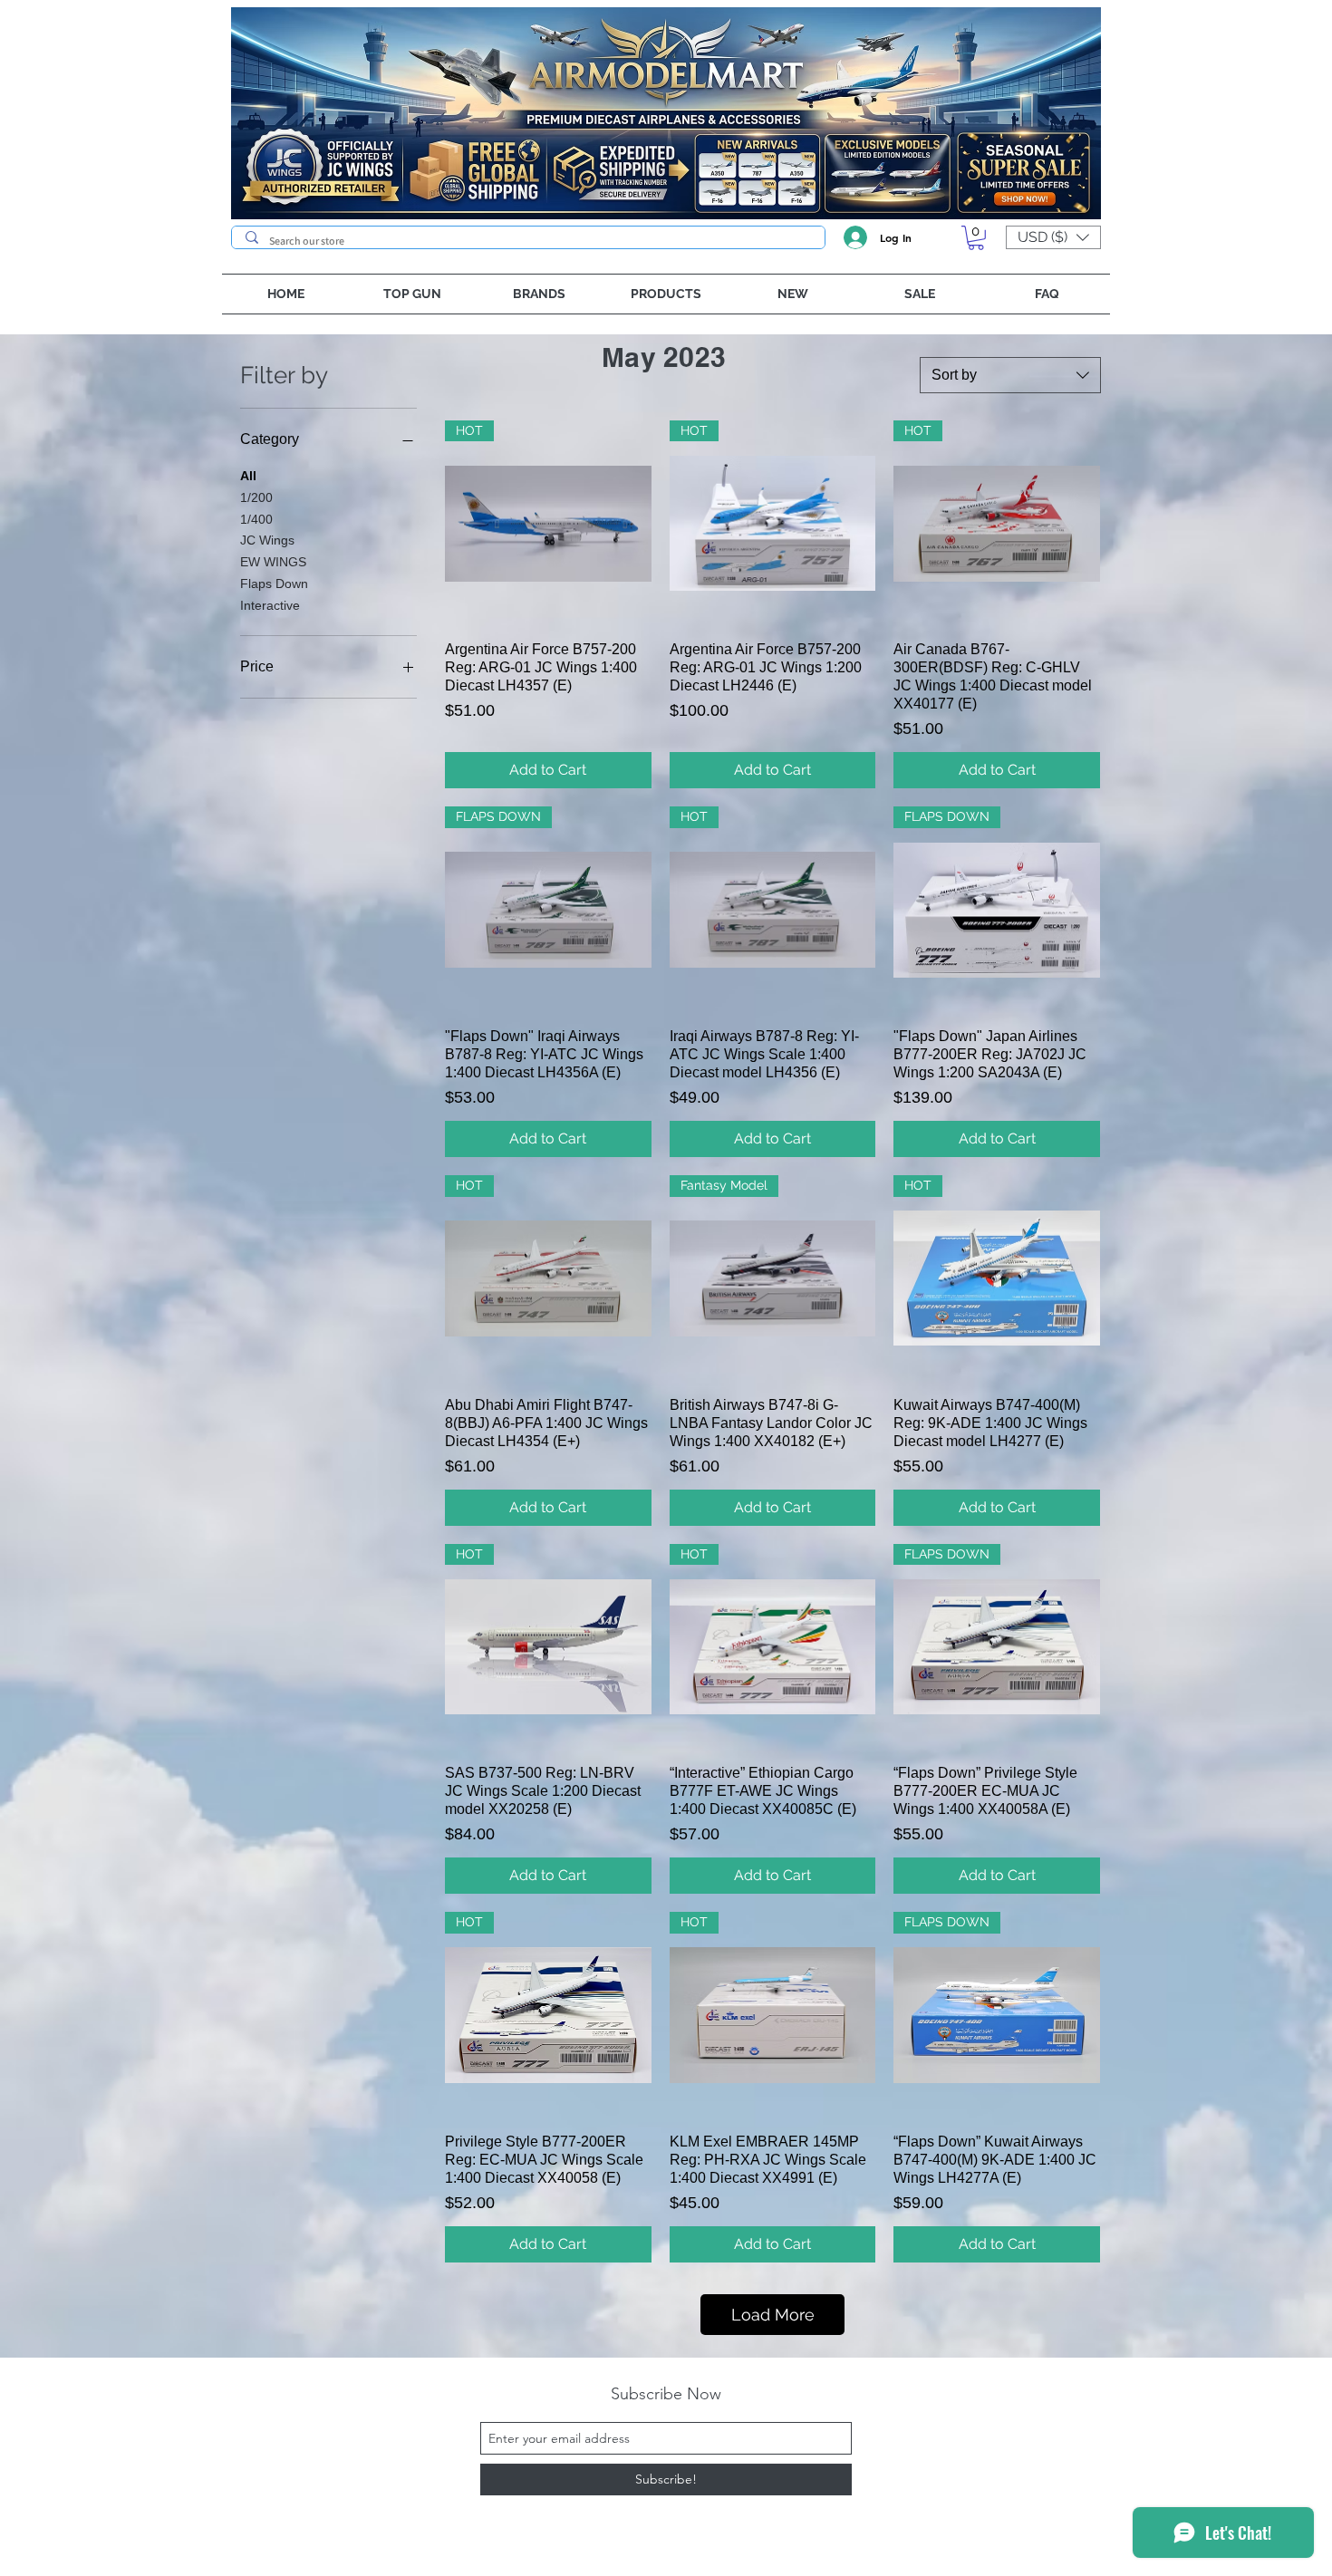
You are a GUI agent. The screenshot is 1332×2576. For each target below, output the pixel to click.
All (248, 476)
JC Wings (267, 540)
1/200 (256, 497)
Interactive (270, 605)
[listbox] (1053, 237)
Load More (773, 2315)
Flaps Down (274, 584)
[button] (976, 238)
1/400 (256, 519)
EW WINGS (273, 562)
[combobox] (1010, 375)
